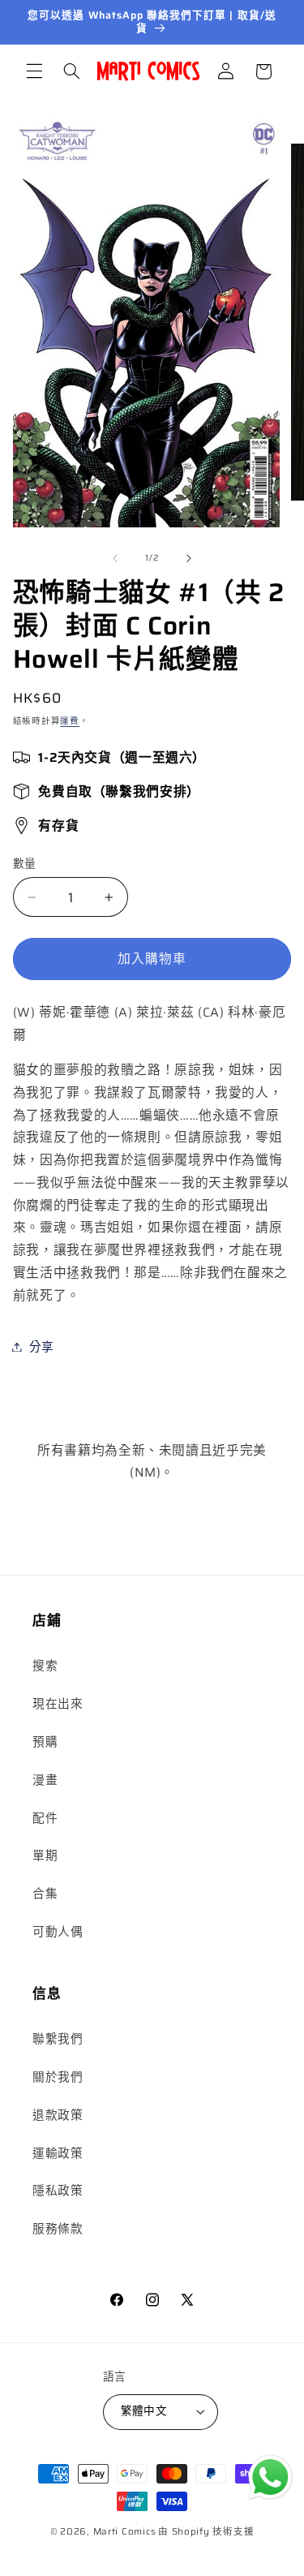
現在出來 (58, 1703)
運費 (69, 721)
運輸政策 (58, 2153)
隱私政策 (58, 2190)
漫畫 (45, 1780)
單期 (45, 1855)
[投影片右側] (189, 558)
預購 (45, 1742)
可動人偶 (58, 1931)
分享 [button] (42, 1346)
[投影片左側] (115, 558)
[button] (34, 71)
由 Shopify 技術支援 (206, 2531)
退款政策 (58, 2115)
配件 (45, 1818)
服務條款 (58, 2228)
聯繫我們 (58, 2038)
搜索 (45, 1665)
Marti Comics (125, 2531)
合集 (45, 1893)
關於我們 (58, 2077)
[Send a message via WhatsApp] (270, 2477)
